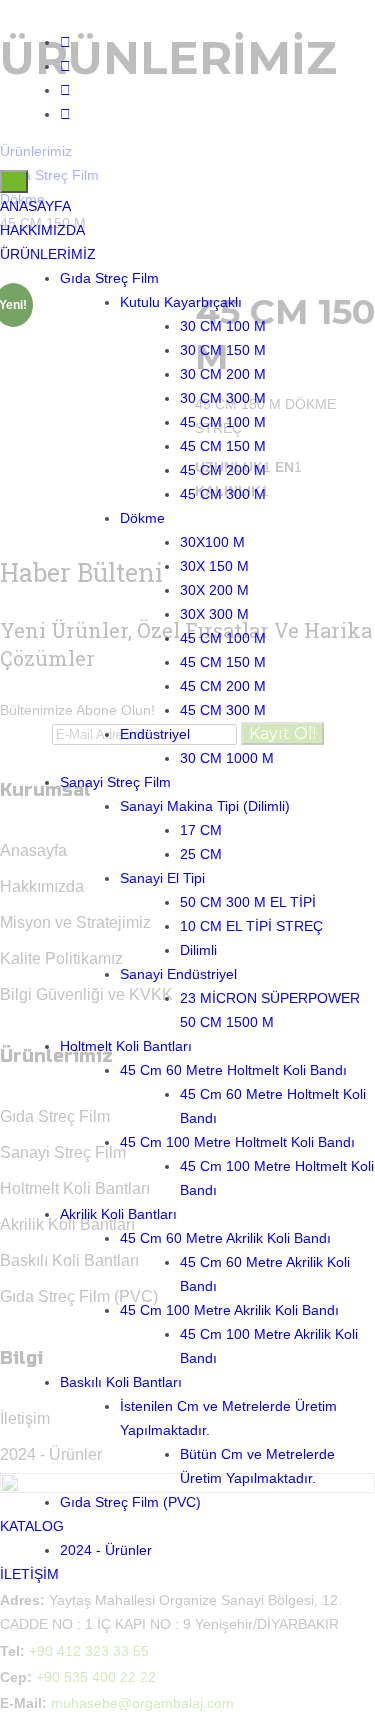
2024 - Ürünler (106, 1550)
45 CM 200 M (223, 470)
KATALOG (32, 1526)
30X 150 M (214, 566)
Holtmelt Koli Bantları (126, 1046)
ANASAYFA (35, 206)
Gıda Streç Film (109, 278)
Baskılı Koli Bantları (121, 1382)
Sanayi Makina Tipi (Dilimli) (205, 806)
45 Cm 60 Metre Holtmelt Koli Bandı (233, 1070)
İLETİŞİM (29, 1574)
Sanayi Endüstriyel (178, 974)
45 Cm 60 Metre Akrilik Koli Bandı (225, 1238)
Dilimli (198, 950)
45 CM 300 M (223, 494)
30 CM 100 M (223, 326)
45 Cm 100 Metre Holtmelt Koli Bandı (237, 1142)
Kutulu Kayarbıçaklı (181, 302)
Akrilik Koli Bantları (118, 1214)
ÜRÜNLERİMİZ (48, 254)
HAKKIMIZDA (42, 230)
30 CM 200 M (223, 374)
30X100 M (212, 542)
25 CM (201, 854)
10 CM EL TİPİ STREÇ (251, 926)
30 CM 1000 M (227, 758)
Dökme (142, 518)
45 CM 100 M (223, 422)
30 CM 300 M (223, 398)
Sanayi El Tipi (162, 878)
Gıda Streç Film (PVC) (130, 1502)
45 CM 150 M (223, 446)
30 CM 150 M (223, 350)
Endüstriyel (155, 734)
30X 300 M (214, 614)
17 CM (201, 830)
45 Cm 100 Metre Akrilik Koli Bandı (229, 1310)
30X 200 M (214, 590)
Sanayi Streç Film (115, 782)
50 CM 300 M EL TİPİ (248, 902)
